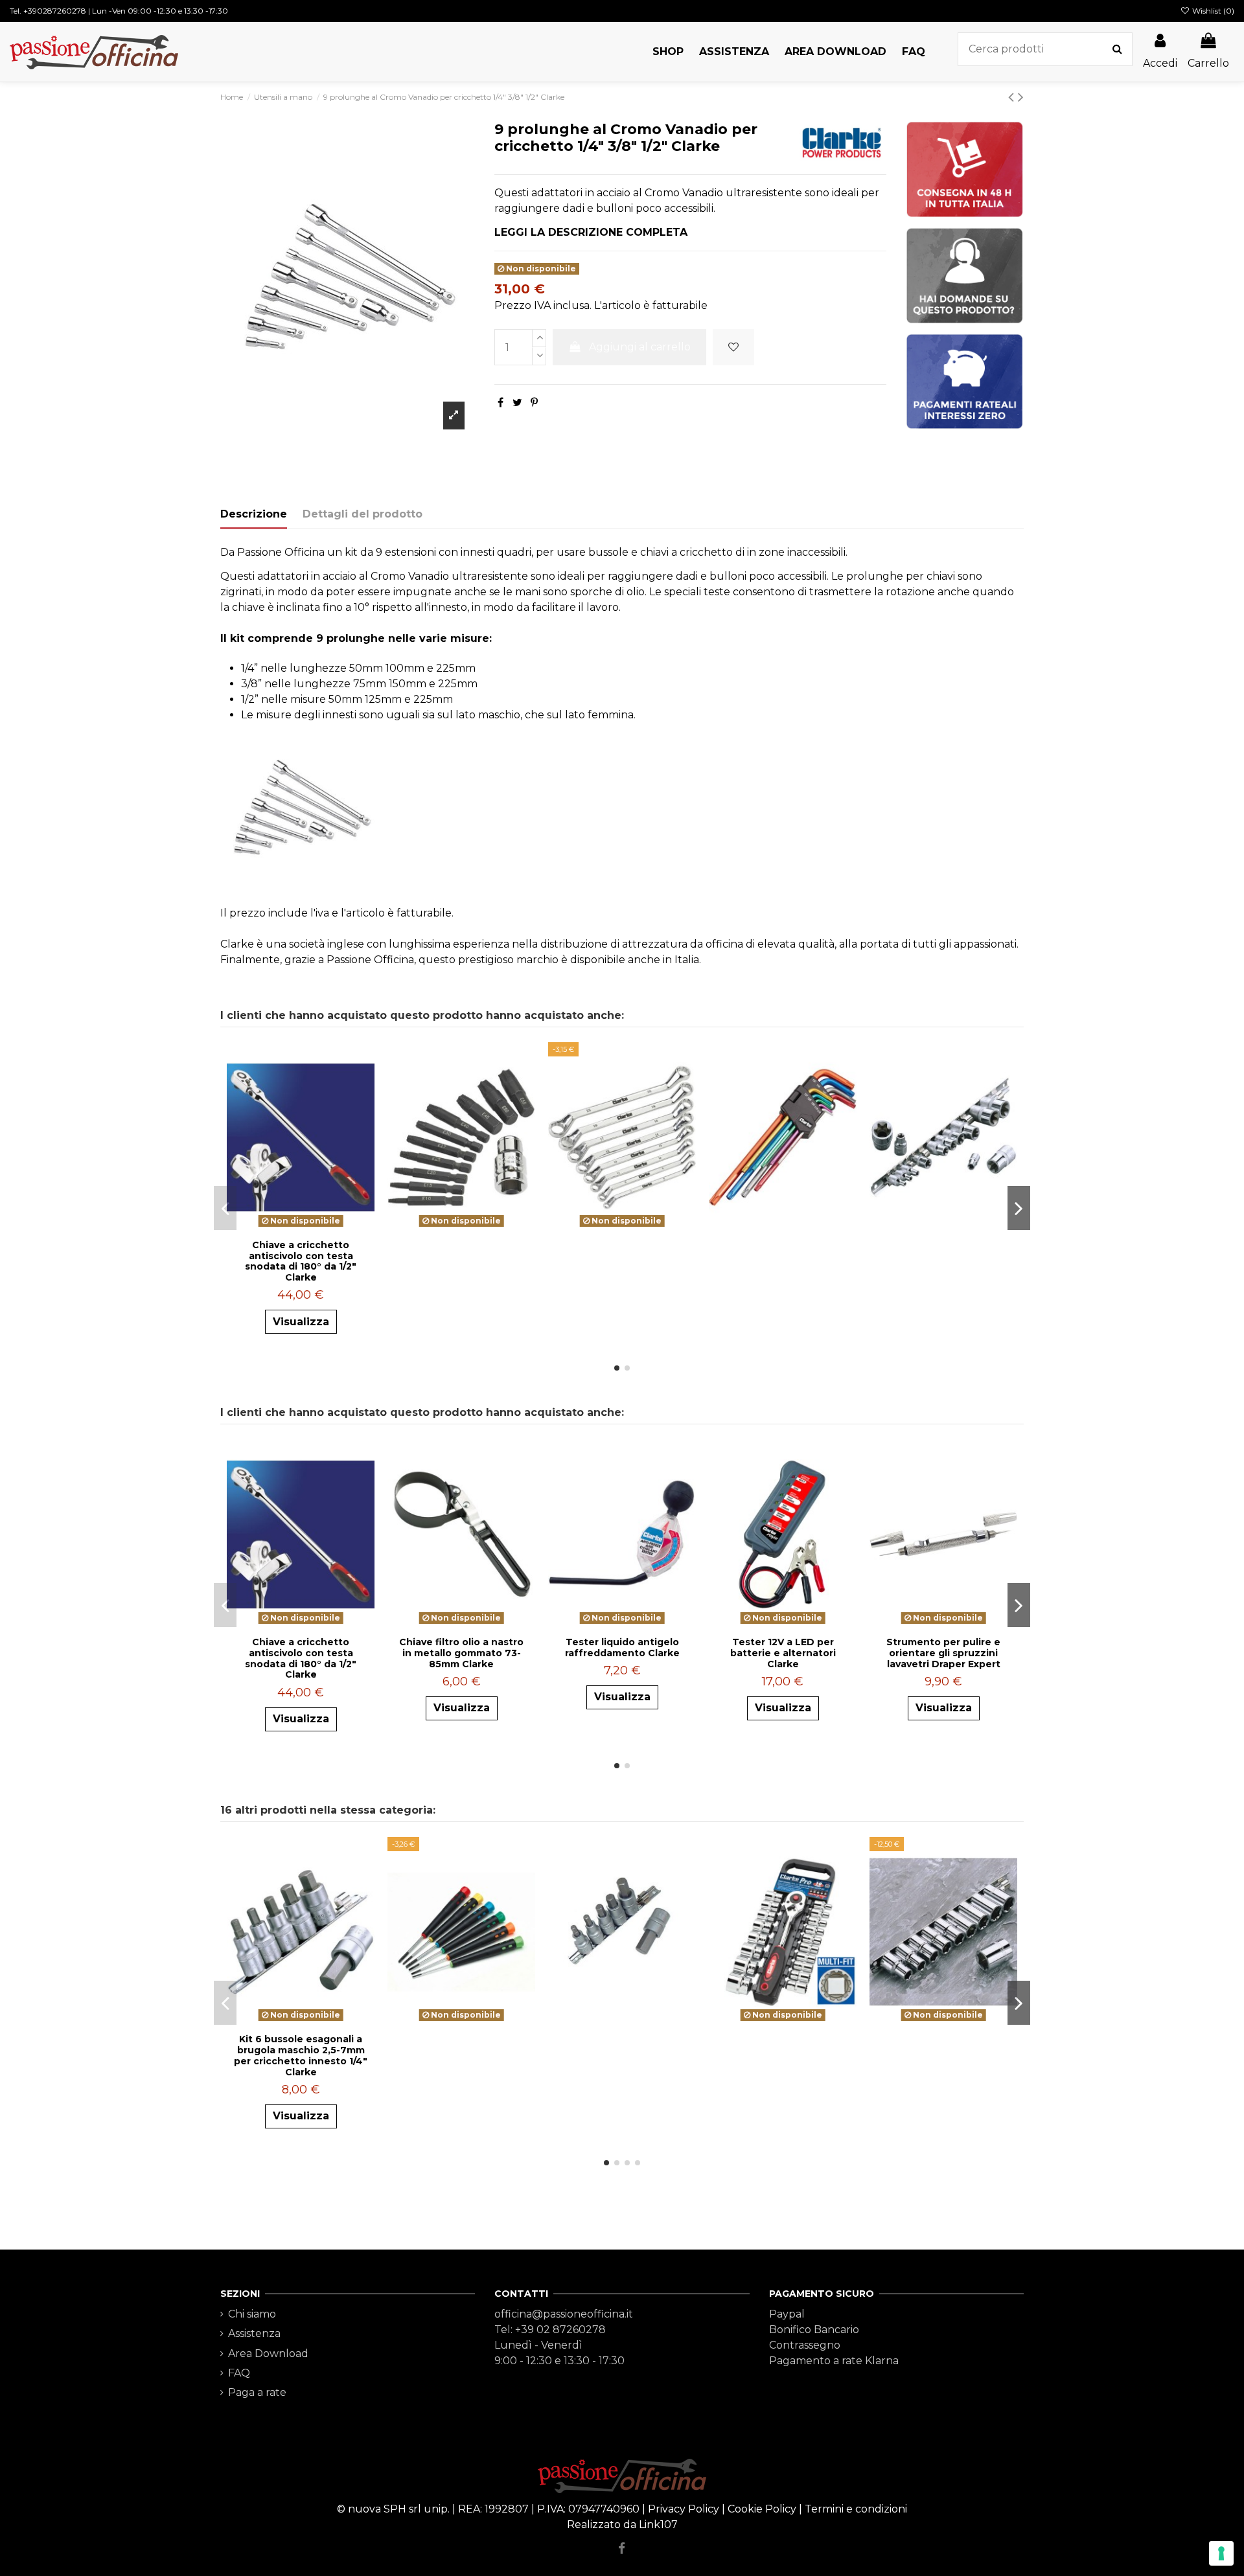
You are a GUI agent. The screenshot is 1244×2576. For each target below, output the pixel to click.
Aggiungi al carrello (640, 347)
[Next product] (1021, 97)
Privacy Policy (684, 2509)
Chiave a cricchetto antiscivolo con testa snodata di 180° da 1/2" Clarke (301, 1261)
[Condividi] (501, 403)
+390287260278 (55, 11)
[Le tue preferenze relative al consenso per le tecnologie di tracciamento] (1221, 2553)
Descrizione (254, 514)
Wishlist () (1212, 11)
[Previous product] (1013, 97)
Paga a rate (257, 2392)
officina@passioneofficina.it (564, 2314)
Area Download (268, 2354)
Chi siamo (252, 2314)
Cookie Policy (762, 2509)
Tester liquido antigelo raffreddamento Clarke (622, 1647)
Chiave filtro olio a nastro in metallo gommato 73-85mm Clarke (461, 1653)
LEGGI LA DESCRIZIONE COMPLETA (591, 232)
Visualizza (301, 1322)
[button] (668, 52)
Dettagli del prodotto (363, 514)
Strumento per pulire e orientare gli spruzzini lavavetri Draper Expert (943, 1653)
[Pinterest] (534, 403)
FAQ (239, 2373)
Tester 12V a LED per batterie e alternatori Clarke (783, 1653)
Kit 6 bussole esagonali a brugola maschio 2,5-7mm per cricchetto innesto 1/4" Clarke (301, 2055)
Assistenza (254, 2333)
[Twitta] (517, 403)
